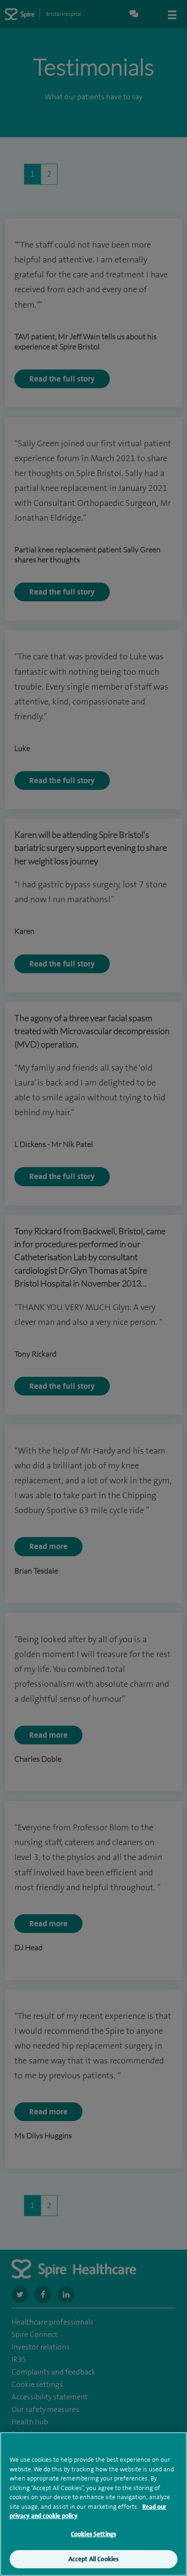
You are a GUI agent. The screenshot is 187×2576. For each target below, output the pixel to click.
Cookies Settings (93, 2534)
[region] (93, 2504)
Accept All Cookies (93, 2559)
